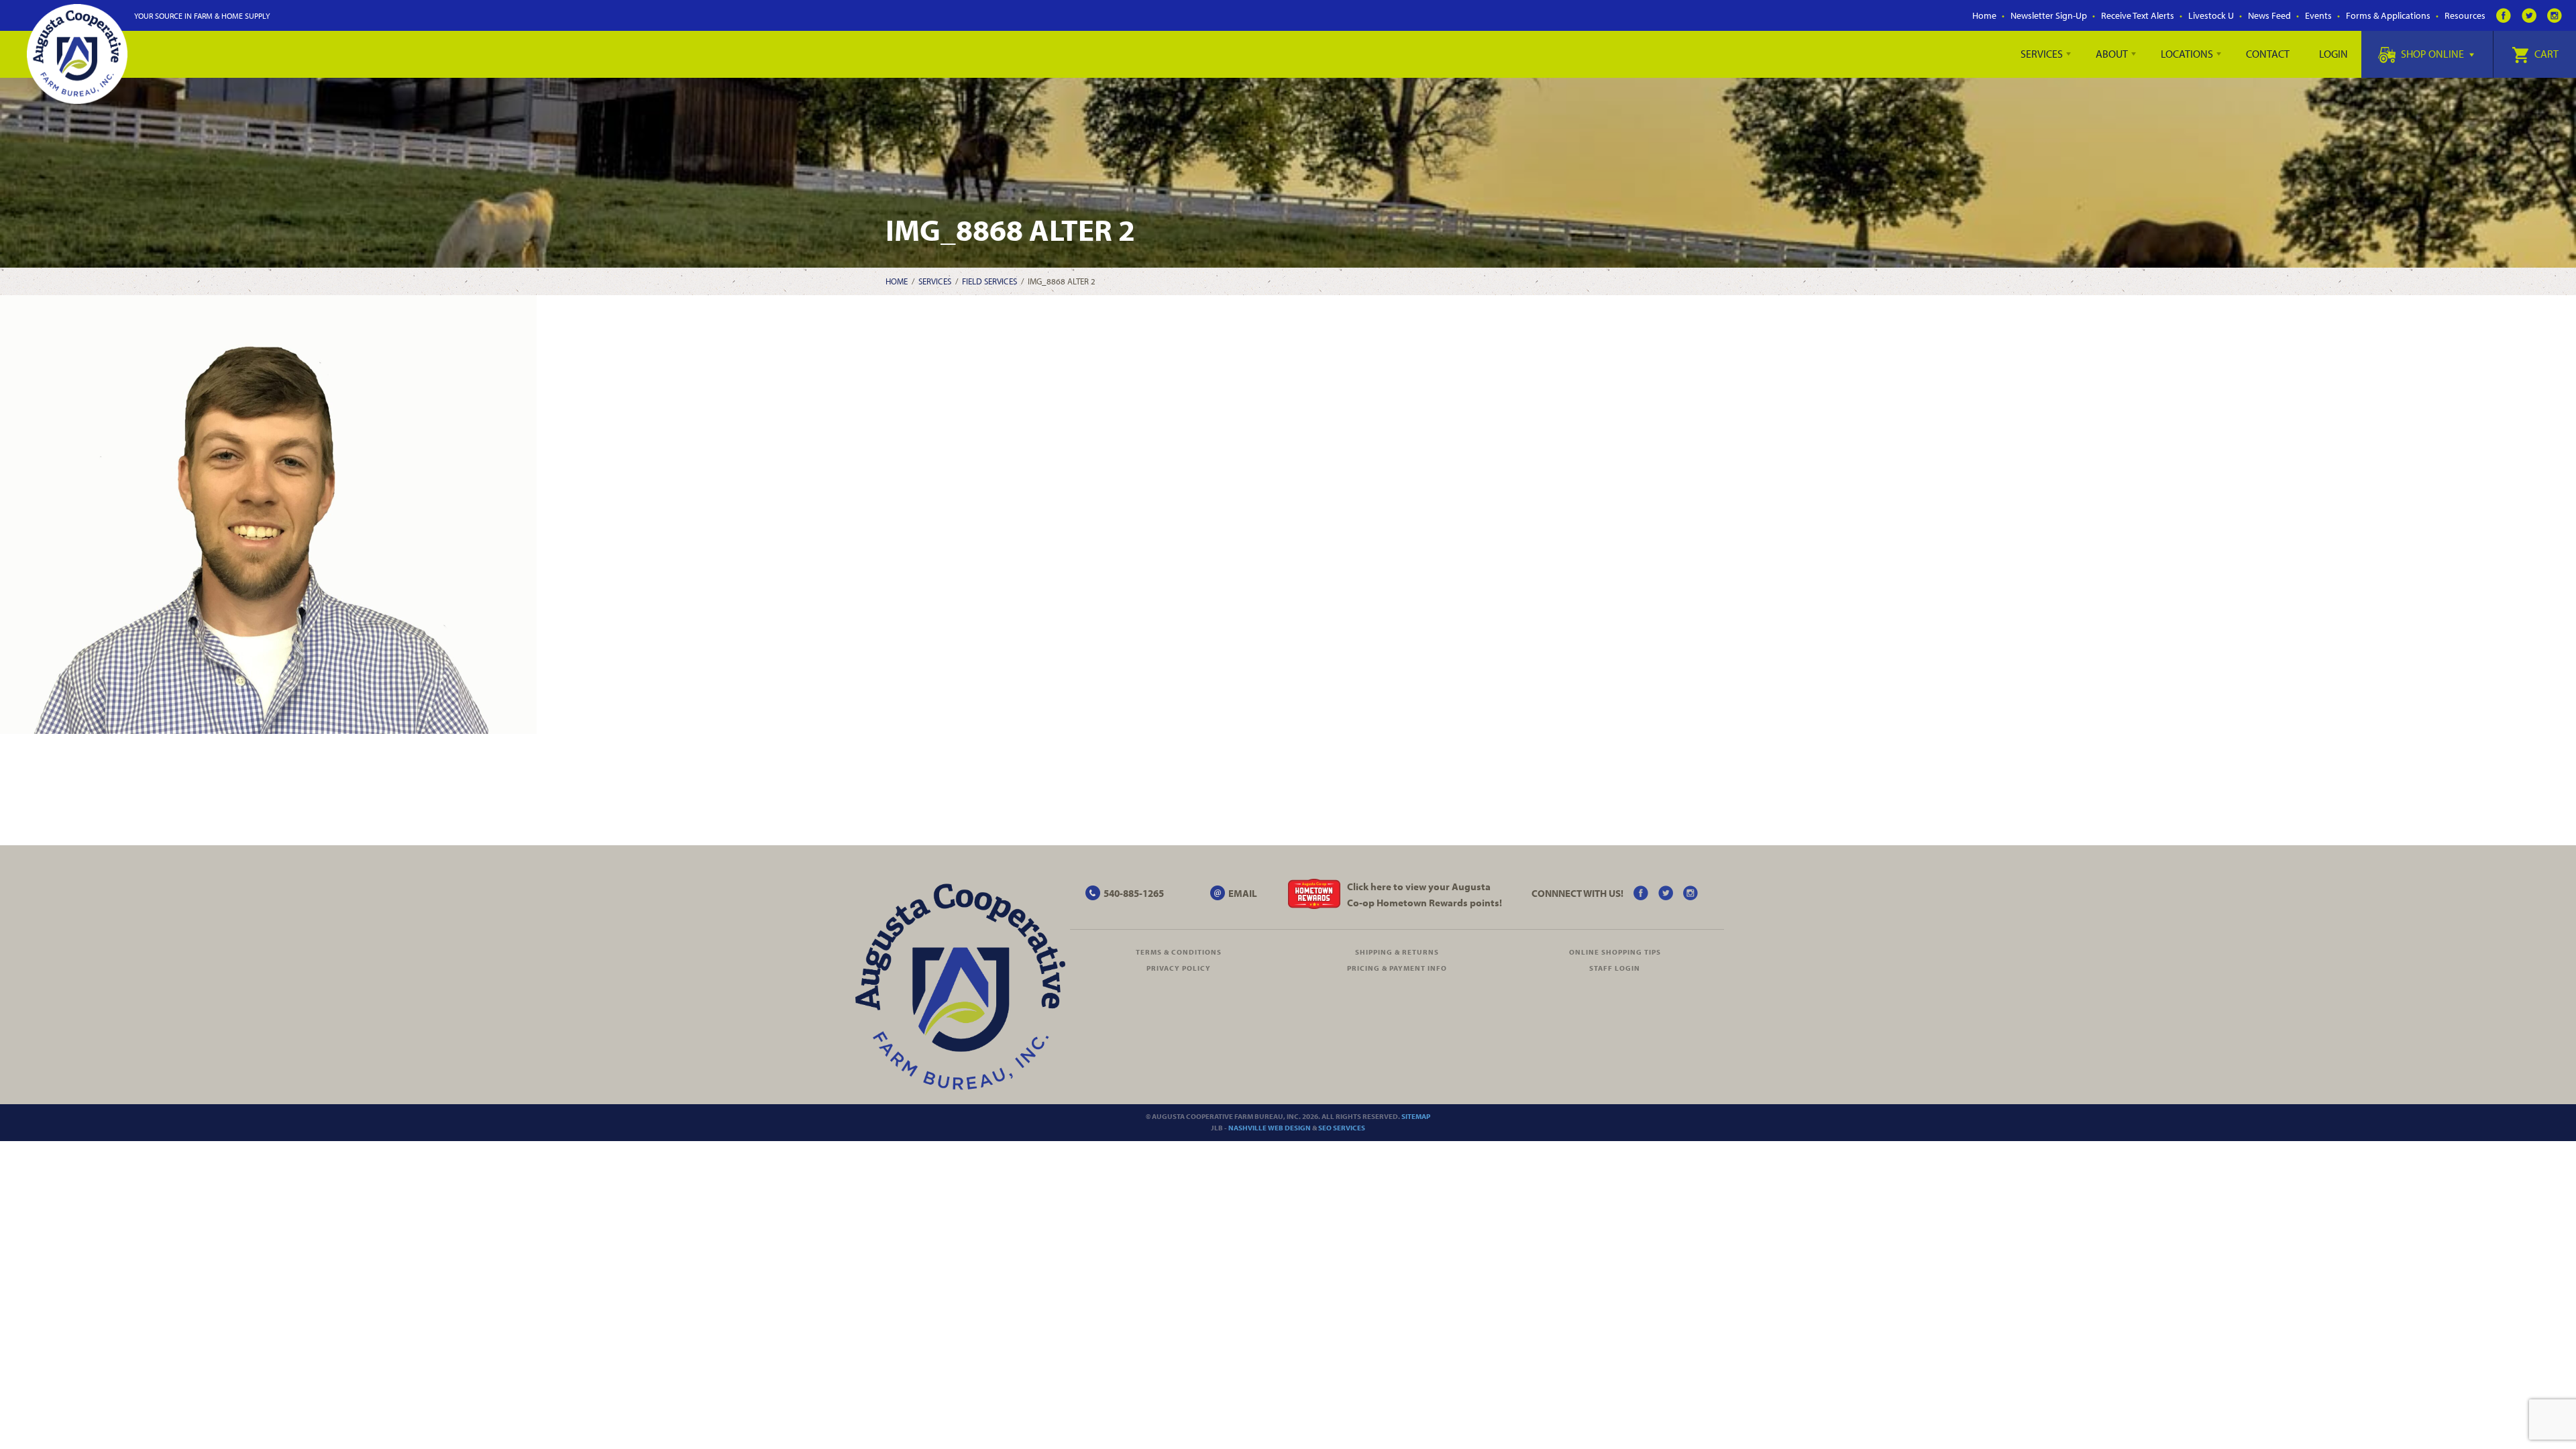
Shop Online (2432, 54)
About (2112, 54)
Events (2318, 15)
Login (2333, 54)
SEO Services (1342, 1128)
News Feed (2269, 15)
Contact (2268, 54)
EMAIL (1243, 893)
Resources (2465, 15)
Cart (2545, 54)
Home (1984, 15)
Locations (2187, 54)
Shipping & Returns (1397, 952)
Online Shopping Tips (1615, 952)
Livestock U (2211, 15)
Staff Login (1615, 968)
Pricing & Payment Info (1397, 968)
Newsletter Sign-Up (2049, 15)
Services (2042, 54)
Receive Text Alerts (2138, 15)
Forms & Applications (2388, 15)
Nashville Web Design (1270, 1128)
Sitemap (1416, 1116)
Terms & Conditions (1179, 952)
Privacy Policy (1179, 968)
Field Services (989, 281)
